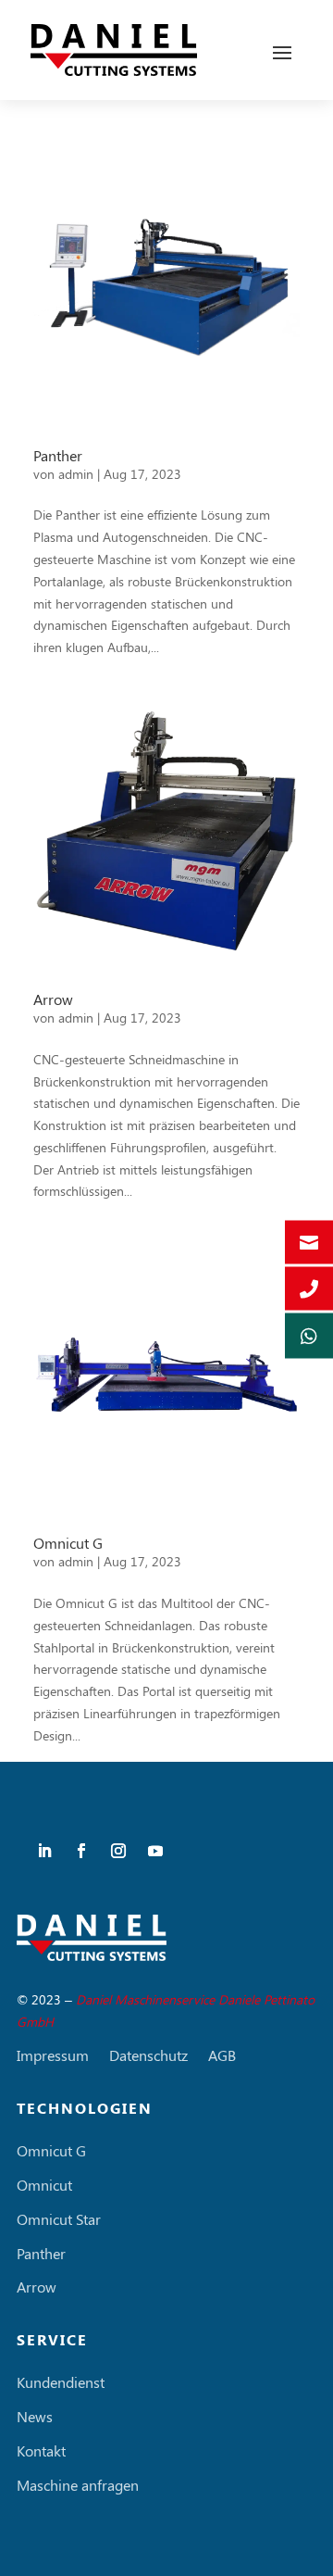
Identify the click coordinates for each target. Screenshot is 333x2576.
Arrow (53, 999)
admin (76, 474)
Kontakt (41, 2451)
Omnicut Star (59, 2219)
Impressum (53, 2055)
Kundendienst (61, 2382)
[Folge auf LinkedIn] (44, 1851)
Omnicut (44, 2185)
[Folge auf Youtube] (155, 1851)
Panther (58, 455)
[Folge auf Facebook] (81, 1851)
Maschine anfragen (78, 2485)
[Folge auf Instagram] (118, 1851)
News (35, 2417)
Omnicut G (68, 1543)
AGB (222, 2055)
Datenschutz (148, 2055)
